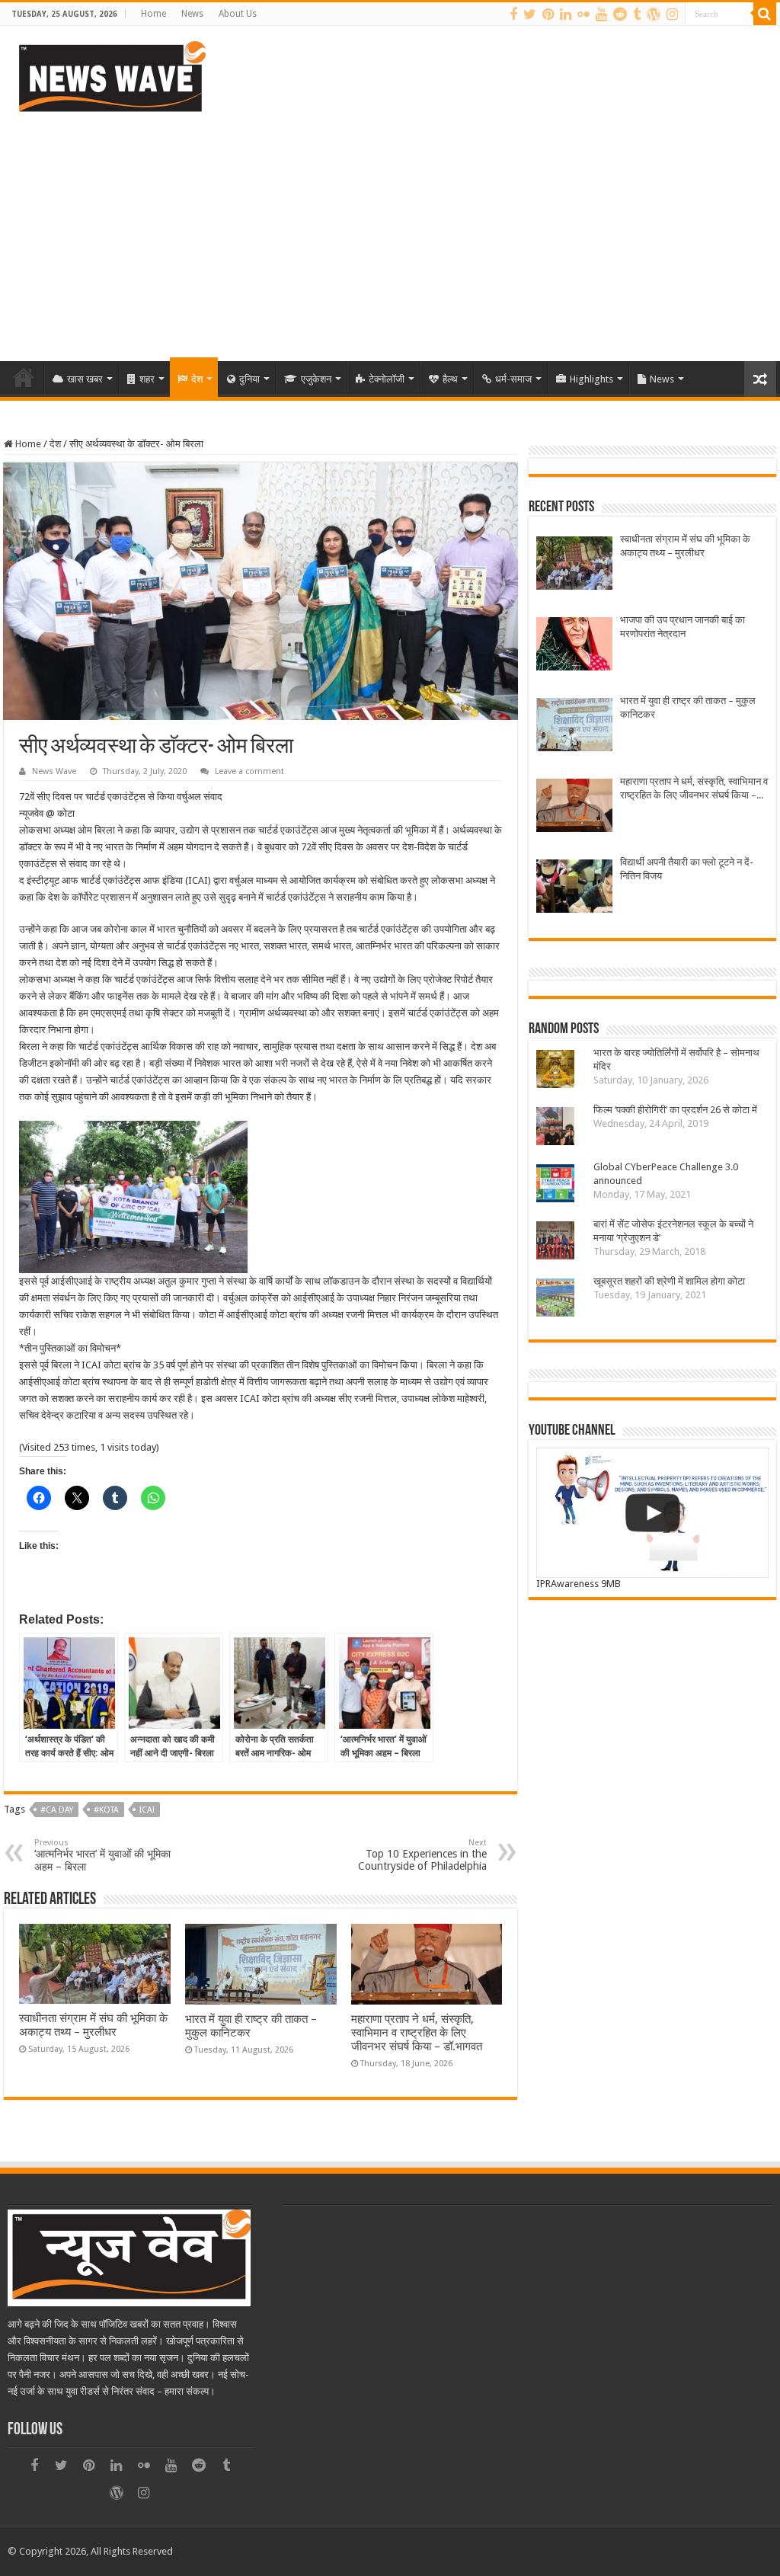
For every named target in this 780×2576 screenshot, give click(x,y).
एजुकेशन (316, 379)
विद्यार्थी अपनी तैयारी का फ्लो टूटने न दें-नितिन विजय (687, 869)
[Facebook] (513, 14)
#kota (106, 1810)
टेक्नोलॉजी (387, 379)
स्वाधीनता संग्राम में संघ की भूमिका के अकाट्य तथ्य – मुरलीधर (93, 2025)
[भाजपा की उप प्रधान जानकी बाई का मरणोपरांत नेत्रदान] (574, 646)
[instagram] (672, 14)
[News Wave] (110, 76)
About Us (238, 14)
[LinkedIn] (566, 14)
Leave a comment (249, 771)
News (192, 14)
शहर (147, 379)
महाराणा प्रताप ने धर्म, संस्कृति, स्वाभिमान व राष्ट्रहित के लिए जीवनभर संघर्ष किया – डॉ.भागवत (417, 2033)
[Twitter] (530, 14)
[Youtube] (601, 14)
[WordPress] (654, 14)
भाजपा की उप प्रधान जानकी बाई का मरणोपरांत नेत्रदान (682, 627)
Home (153, 14)
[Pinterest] (548, 14)
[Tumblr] (637, 14)
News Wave (54, 771)
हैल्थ (450, 379)
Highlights (591, 379)
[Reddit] (620, 14)
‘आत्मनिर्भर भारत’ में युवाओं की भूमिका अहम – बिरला (102, 1855)
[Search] (765, 14)
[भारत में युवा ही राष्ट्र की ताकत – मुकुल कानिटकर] (574, 726)
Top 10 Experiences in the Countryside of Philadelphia (422, 1855)
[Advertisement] (390, 232)
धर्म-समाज (513, 379)
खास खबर (85, 379)
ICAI (147, 1810)
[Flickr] (583, 14)
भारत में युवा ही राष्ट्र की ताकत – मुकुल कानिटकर (688, 707)
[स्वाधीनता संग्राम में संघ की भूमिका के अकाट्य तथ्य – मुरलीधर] (574, 565)
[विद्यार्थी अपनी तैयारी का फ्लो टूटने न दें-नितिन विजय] (574, 888)
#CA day (57, 1810)
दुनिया (249, 379)
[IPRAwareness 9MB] (652, 1513)
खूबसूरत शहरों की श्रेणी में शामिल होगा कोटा (669, 1281)
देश (197, 379)
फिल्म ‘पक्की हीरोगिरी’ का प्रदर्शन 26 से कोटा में (675, 1110)
